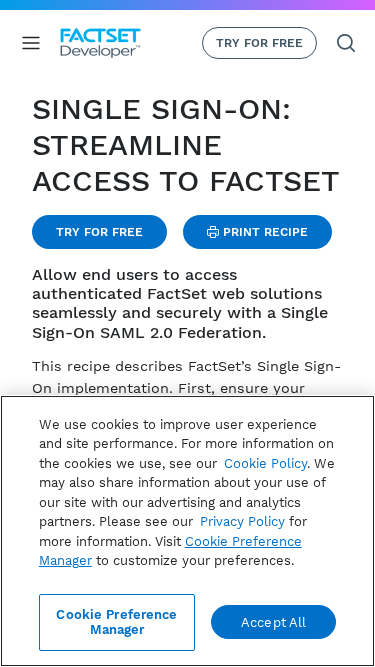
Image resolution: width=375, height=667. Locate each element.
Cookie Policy (265, 463)
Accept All (273, 622)
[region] (187, 531)
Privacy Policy (242, 521)
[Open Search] (346, 43)
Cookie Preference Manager (116, 622)
